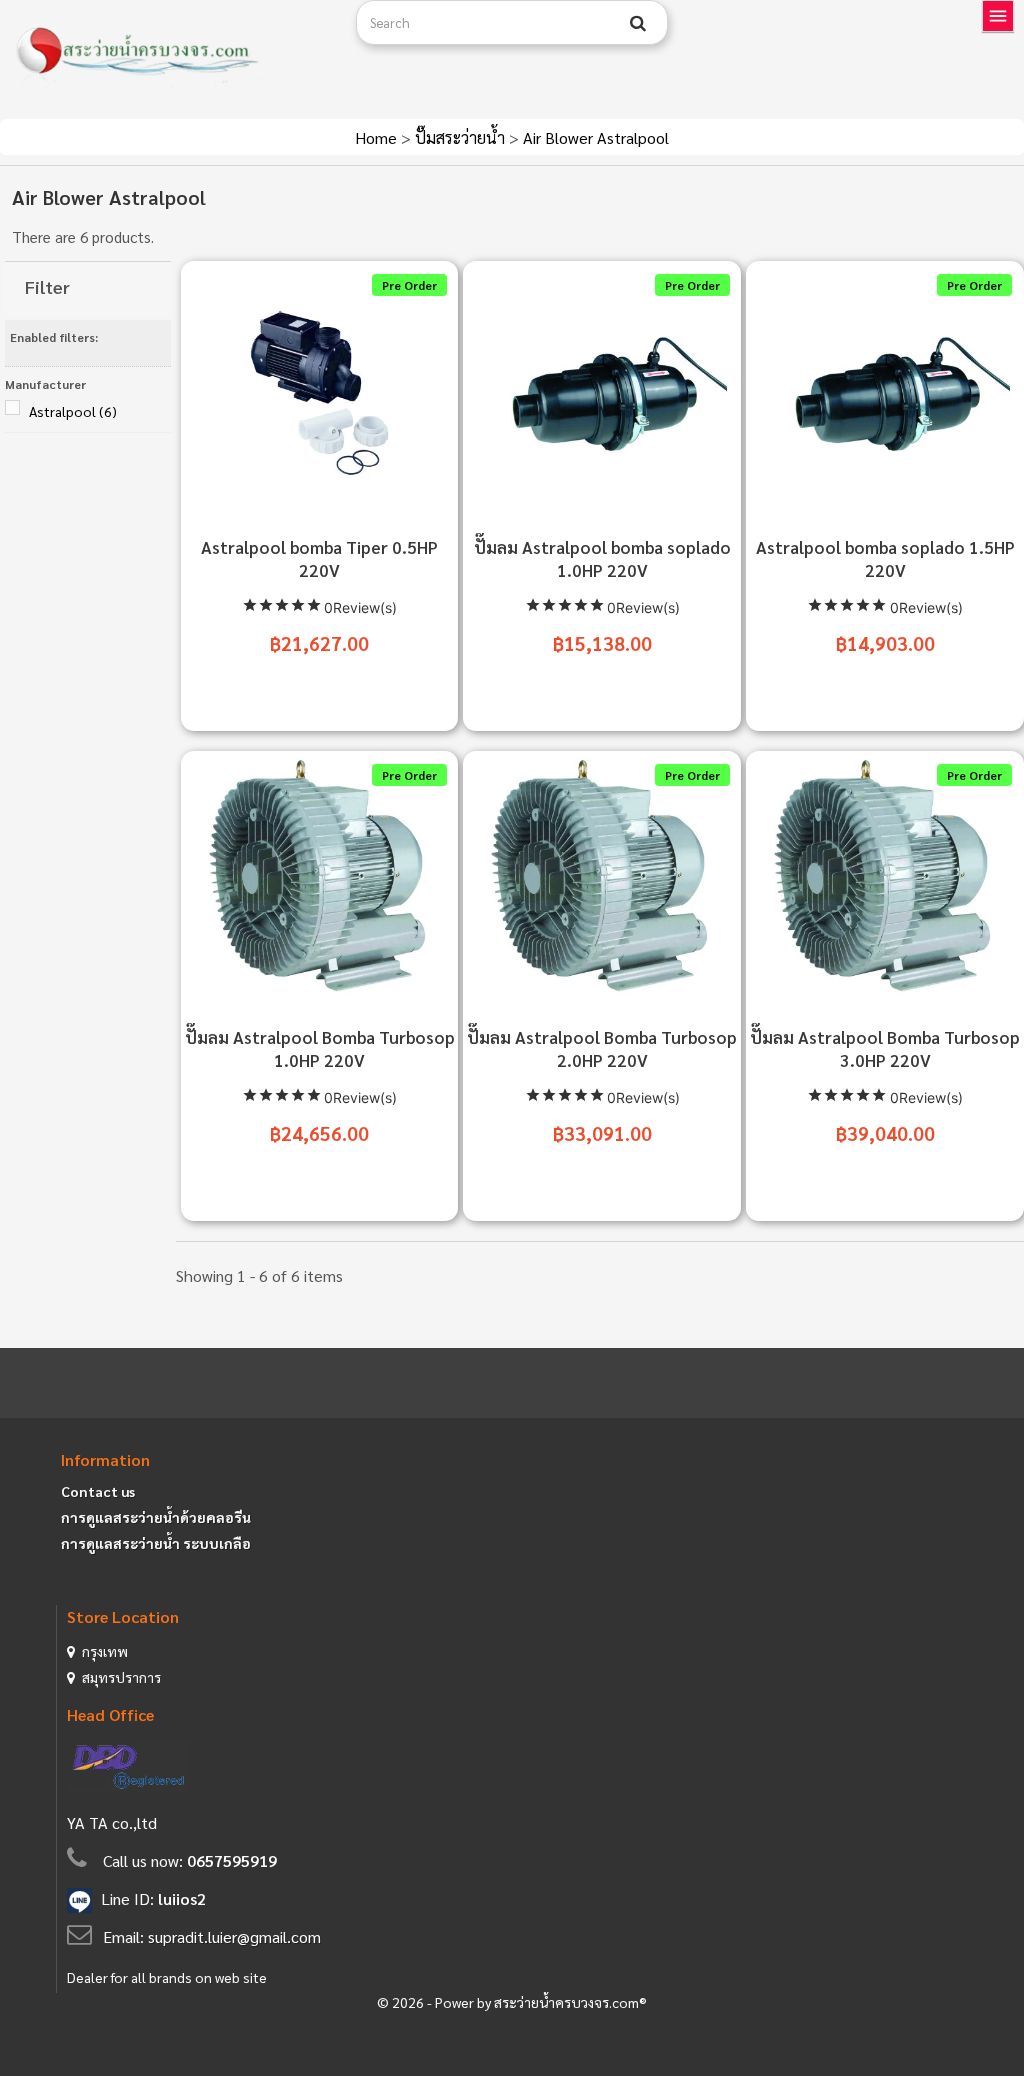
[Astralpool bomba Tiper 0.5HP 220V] (319, 389)
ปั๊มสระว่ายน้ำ (462, 137)
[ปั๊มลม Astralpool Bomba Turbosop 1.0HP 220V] (319, 879)
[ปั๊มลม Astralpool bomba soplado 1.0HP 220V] (602, 389)
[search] (638, 23)
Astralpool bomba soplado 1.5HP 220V (885, 558)
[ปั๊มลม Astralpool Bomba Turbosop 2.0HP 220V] (602, 879)
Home (378, 137)
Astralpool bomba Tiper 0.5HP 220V (319, 558)
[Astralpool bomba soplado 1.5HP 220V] (885, 389)
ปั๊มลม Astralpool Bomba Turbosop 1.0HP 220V (320, 1048)
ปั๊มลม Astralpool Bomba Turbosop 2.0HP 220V (602, 1048)
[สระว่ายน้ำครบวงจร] (170, 52)
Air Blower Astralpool (596, 137)
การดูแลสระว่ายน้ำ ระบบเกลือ (156, 1543)
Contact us (98, 1491)
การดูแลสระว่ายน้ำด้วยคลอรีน (156, 1517)
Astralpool (73, 411)
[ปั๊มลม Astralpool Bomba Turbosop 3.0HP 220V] (885, 879)
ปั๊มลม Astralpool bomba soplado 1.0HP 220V (602, 558)
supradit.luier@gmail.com (234, 1936)
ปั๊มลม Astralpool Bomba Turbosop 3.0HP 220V (885, 1048)
